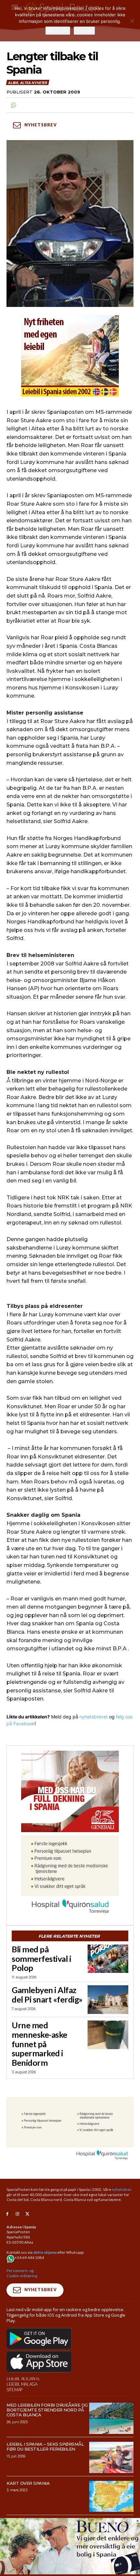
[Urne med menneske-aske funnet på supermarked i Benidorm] (108, 2035)
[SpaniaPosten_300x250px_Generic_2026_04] (70, 1791)
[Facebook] (7, 2214)
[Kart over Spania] (112, 2496)
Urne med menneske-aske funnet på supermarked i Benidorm (40, 2044)
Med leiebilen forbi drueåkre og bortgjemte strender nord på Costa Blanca (47, 2410)
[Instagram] (17, 2214)
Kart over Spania (28, 2483)
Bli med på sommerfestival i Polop (41, 1959)
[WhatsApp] (13, 105)
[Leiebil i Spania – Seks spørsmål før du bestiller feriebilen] (112, 2457)
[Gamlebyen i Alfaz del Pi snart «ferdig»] (108, 2000)
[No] (132, 21)
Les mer (84, 31)
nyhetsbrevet (94, 1717)
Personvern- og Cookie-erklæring (22, 2273)
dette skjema (45, 2252)
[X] (28, 2214)
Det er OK (58, 31)
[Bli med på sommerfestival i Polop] (108, 1959)
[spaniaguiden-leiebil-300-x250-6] (70, 356)
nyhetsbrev (122, 2189)
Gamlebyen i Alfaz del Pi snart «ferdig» (47, 1995)
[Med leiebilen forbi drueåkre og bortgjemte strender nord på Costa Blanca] (112, 2418)
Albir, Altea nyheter (27, 83)
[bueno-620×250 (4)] (70, 2573)
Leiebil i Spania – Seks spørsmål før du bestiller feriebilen (45, 2446)
